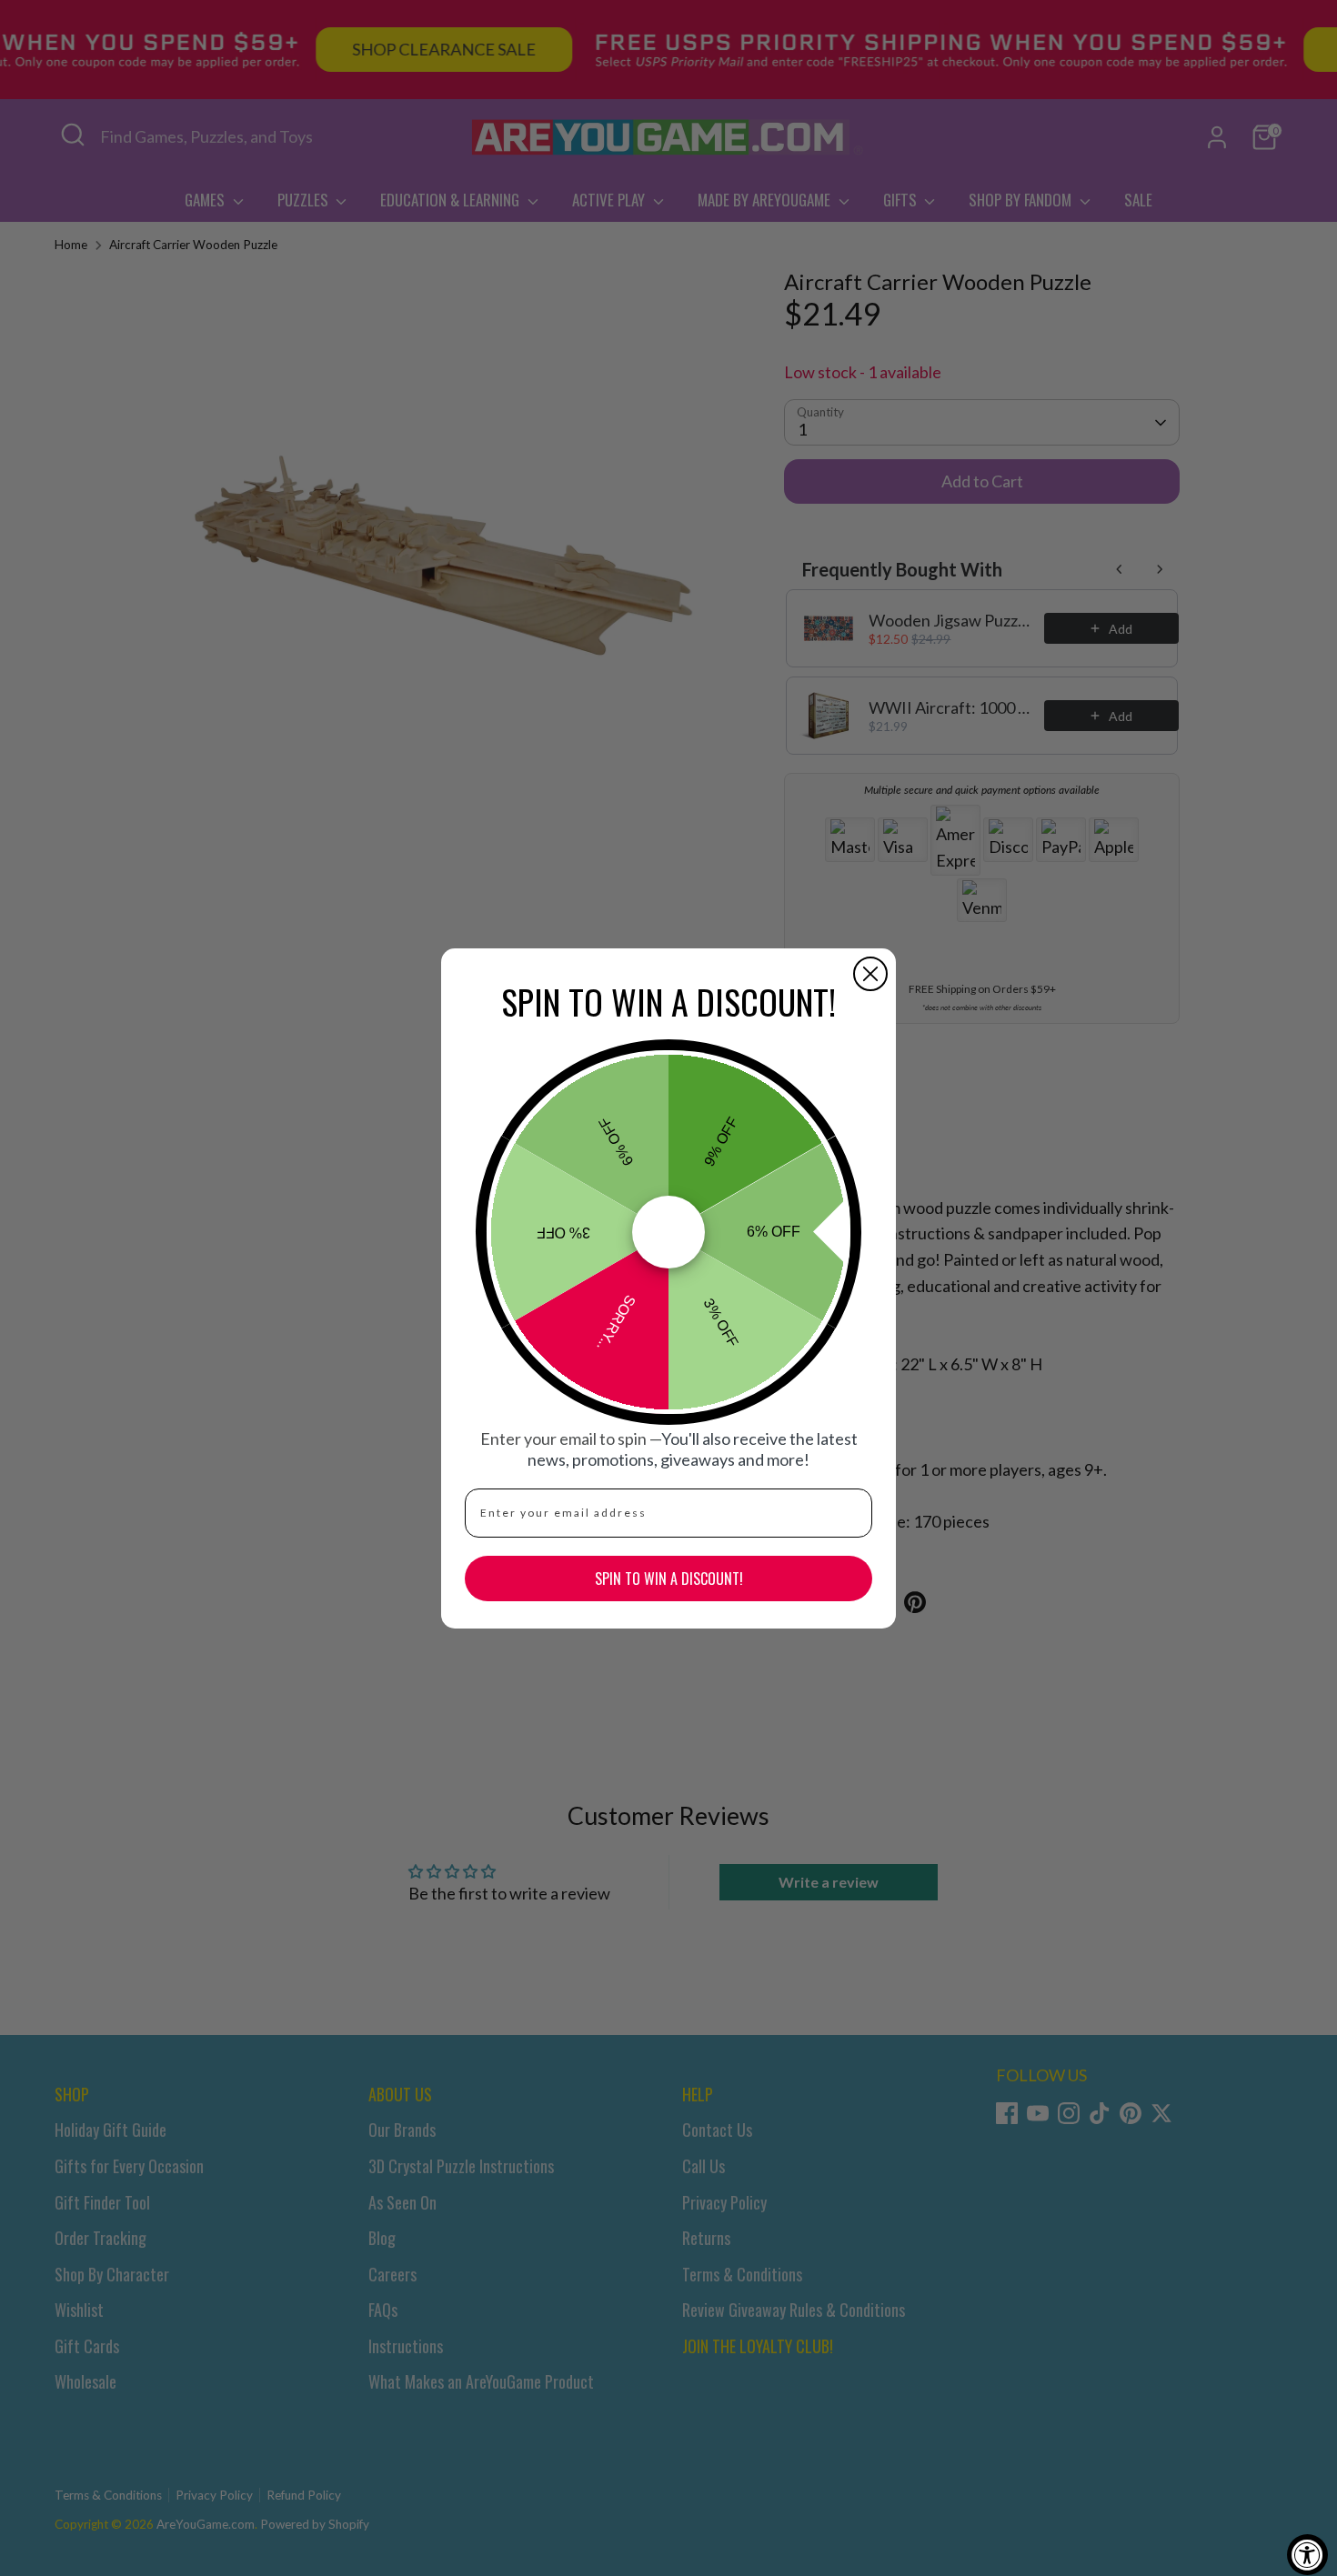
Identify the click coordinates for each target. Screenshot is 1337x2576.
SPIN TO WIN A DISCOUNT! (669, 1579)
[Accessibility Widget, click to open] (1307, 2555)
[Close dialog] (870, 974)
